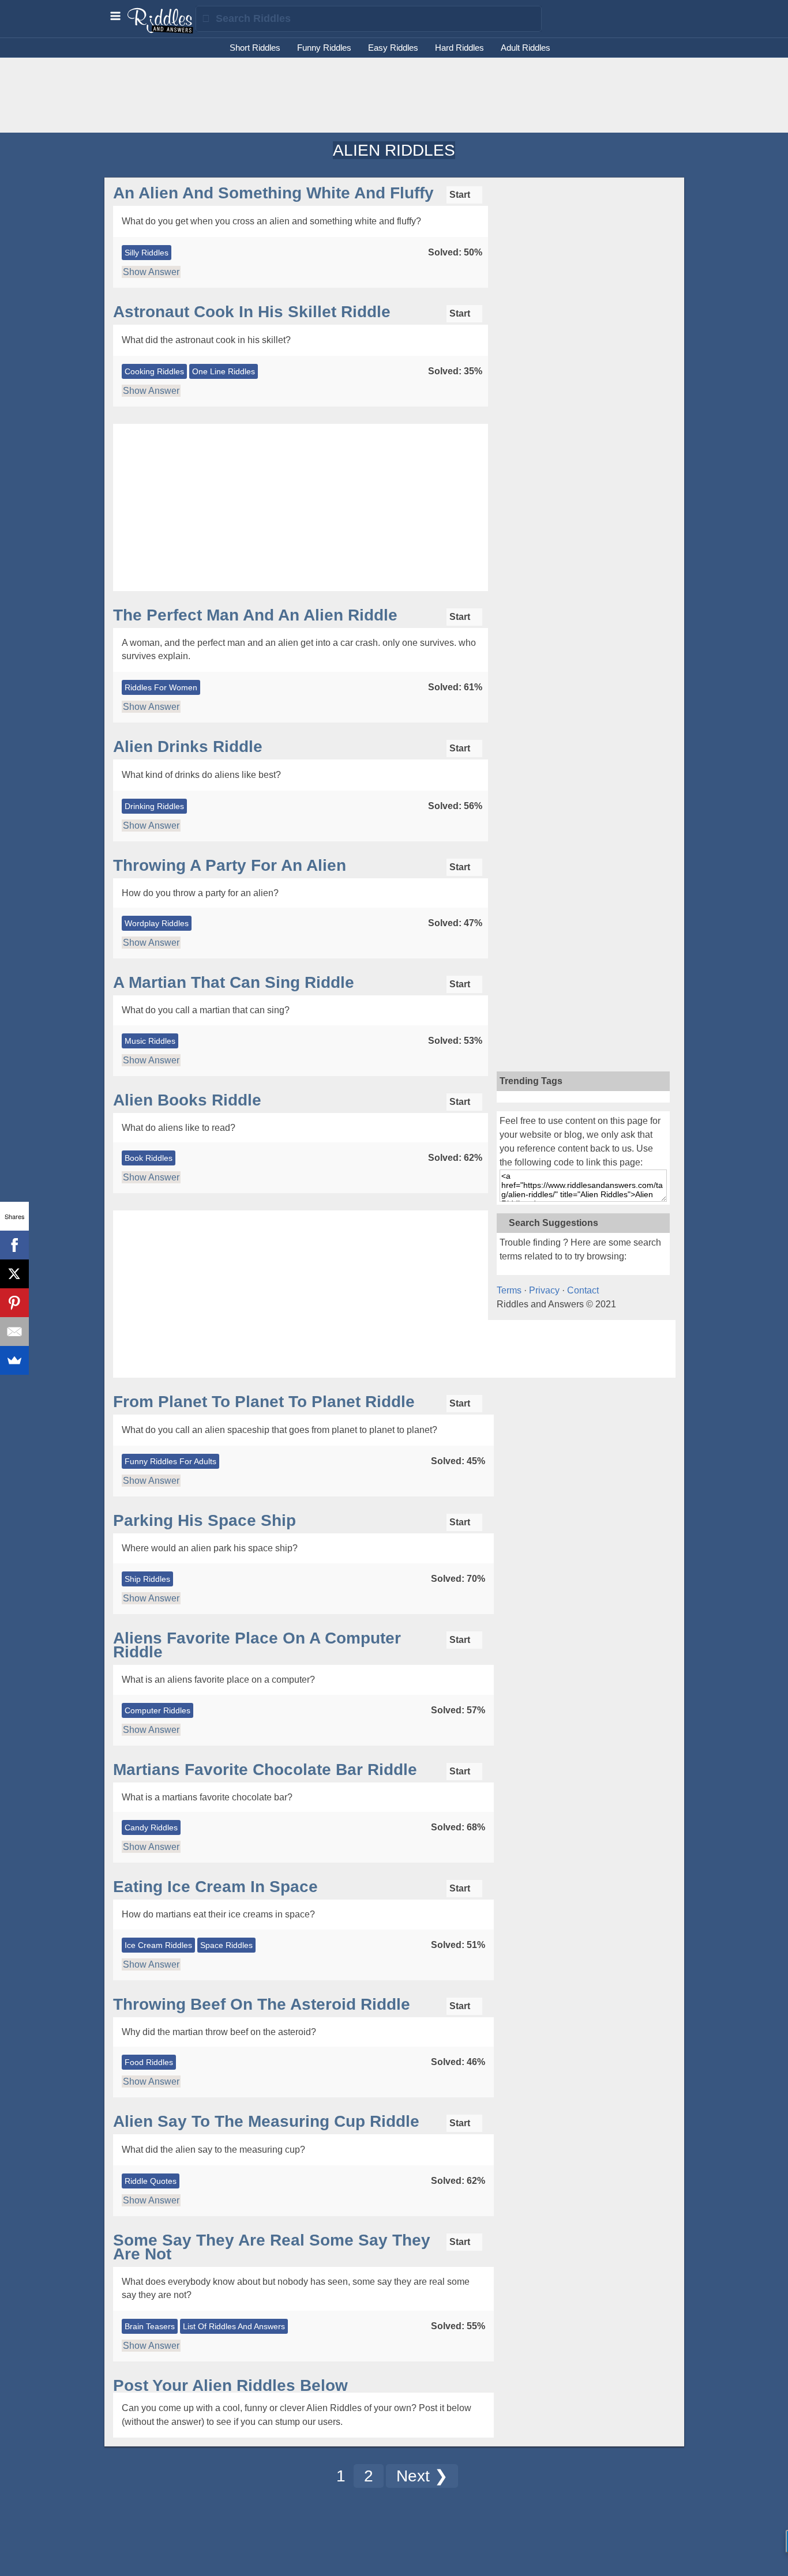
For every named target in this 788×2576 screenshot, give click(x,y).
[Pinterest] (14, 1303)
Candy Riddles (151, 1827)
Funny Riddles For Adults (170, 1461)
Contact (583, 1290)
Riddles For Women (161, 687)
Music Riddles (150, 1041)
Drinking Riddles (154, 806)
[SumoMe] (14, 1360)
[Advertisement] (394, 95)
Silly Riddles (147, 253)
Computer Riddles (157, 1710)
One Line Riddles (224, 371)
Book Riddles (149, 1158)
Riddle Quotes (151, 2181)
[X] (14, 1274)
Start (461, 195)
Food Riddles (149, 2062)
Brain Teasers (150, 2326)
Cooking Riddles (154, 371)
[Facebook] (14, 1245)
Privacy (544, 1290)
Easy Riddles (393, 48)
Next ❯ (422, 2476)
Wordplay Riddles (157, 923)
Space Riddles (226, 1945)
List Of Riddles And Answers (234, 2326)
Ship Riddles (147, 1579)
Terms (509, 1290)
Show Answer (151, 272)
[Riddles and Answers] (161, 31)
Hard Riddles (459, 48)
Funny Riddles (324, 48)
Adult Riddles (526, 48)
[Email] (14, 1332)
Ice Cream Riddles (158, 1945)
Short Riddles (255, 48)
